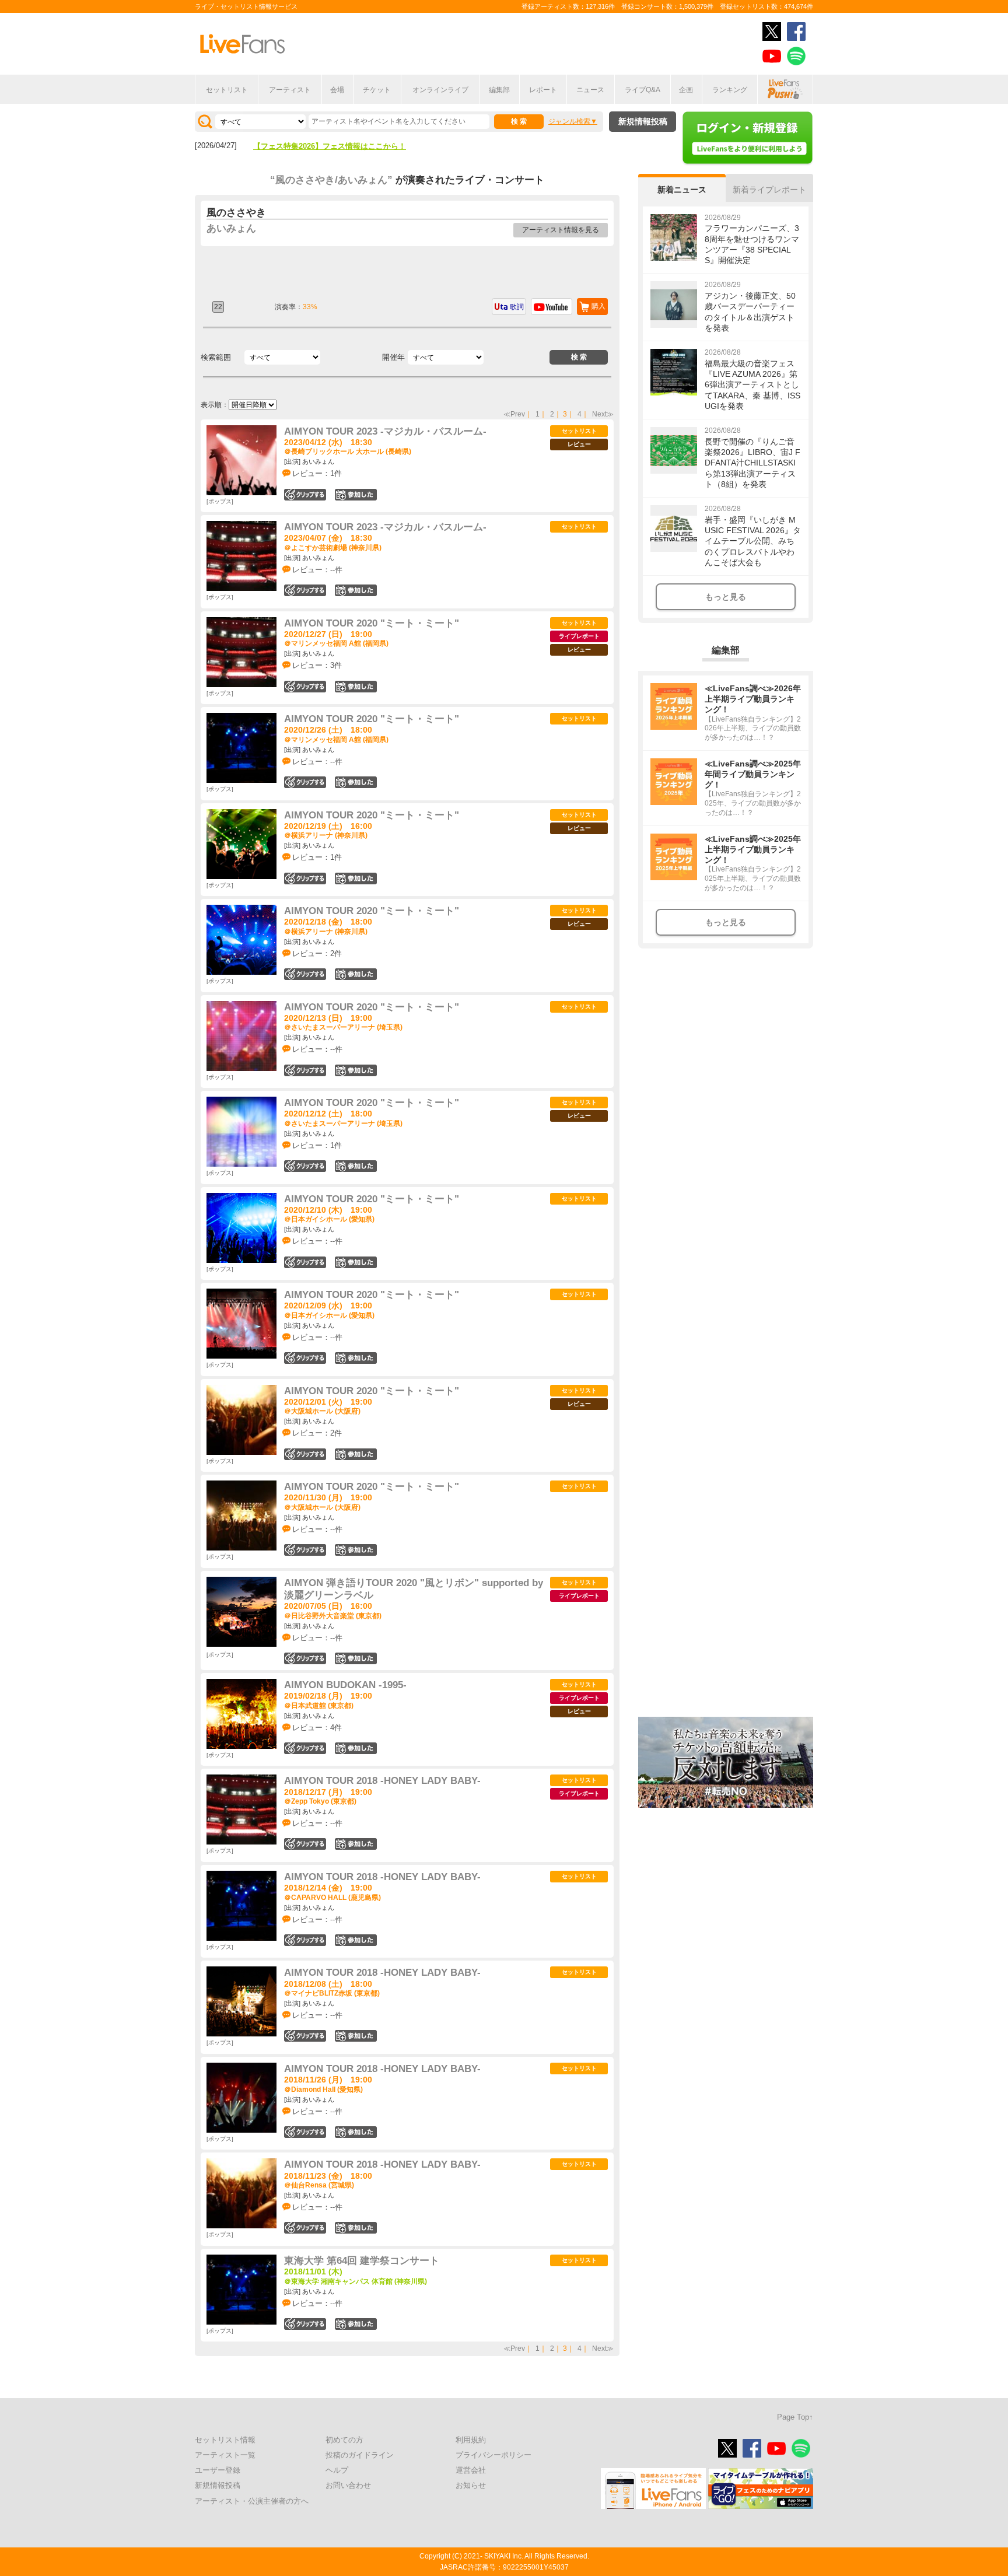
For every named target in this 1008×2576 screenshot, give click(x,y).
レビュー (579, 444)
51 (356, 1070)
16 (356, 1262)
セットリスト (227, 90)
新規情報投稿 (643, 121)
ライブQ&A (643, 90)
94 (356, 1748)
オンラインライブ (440, 90)
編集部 (499, 90)
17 (356, 2036)
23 (356, 1550)
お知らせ (471, 2485)
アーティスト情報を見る (561, 230)
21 (356, 974)
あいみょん (231, 228)
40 (356, 1166)
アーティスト (290, 90)
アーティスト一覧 (225, 2455)
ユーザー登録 (218, 2470)
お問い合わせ (348, 2485)
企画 (686, 90)
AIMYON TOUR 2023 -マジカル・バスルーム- (385, 431)
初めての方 (344, 2440)
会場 (337, 90)
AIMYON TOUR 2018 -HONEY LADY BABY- (382, 1781)
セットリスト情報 (225, 2440)
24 (356, 687)
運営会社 (471, 2470)
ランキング (730, 90)
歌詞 (517, 307)
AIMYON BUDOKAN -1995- (345, 1685)
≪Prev (514, 414)
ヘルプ (337, 2470)
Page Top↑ (795, 2417)
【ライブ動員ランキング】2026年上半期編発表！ (337, 146)
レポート (543, 90)
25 (356, 878)
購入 (598, 306)
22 (356, 1844)
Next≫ (603, 414)
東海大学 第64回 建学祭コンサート (362, 2261)
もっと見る (726, 597)
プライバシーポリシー (494, 2455)
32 (356, 1658)
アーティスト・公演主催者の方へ (252, 2501)
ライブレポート (579, 636)
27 (356, 1358)
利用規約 (471, 2440)
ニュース (590, 90)
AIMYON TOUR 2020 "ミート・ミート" (372, 623)
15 (356, 782)
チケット (377, 90)
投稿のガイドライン (360, 2455)
